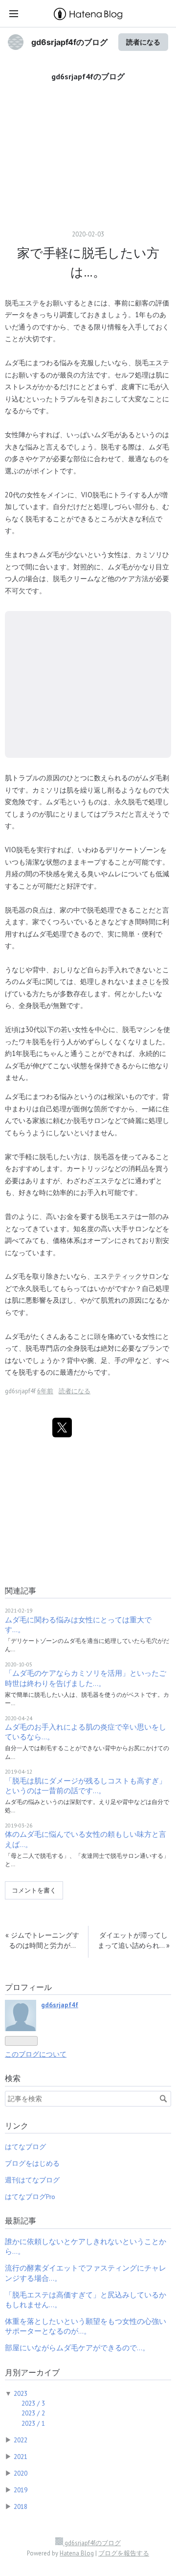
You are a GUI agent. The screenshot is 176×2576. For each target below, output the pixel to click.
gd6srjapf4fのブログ (69, 42)
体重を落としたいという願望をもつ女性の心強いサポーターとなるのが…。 (86, 2326)
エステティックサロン (128, 1276)
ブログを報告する (124, 2553)
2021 (21, 2457)
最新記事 (21, 2221)
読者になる (143, 42)
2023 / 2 (33, 2413)
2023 (21, 2393)
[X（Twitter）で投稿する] (62, 1428)
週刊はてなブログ (32, 2180)
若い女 (71, 1029)
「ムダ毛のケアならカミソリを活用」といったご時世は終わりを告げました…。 (86, 1678)
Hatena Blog (77, 2553)
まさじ (145, 981)
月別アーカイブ (32, 2372)
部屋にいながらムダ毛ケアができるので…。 (77, 2348)
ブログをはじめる (32, 2163)
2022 (21, 2440)
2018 (21, 2506)
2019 (21, 2490)
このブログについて (36, 2054)
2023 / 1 (33, 2423)
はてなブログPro (30, 2197)
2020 (21, 2473)
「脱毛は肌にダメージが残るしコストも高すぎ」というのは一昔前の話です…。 (86, 1786)
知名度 (84, 1229)
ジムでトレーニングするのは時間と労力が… (42, 1940)
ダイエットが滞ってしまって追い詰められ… (134, 1940)
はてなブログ (25, 2147)
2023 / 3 (33, 2403)
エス (25, 303)
